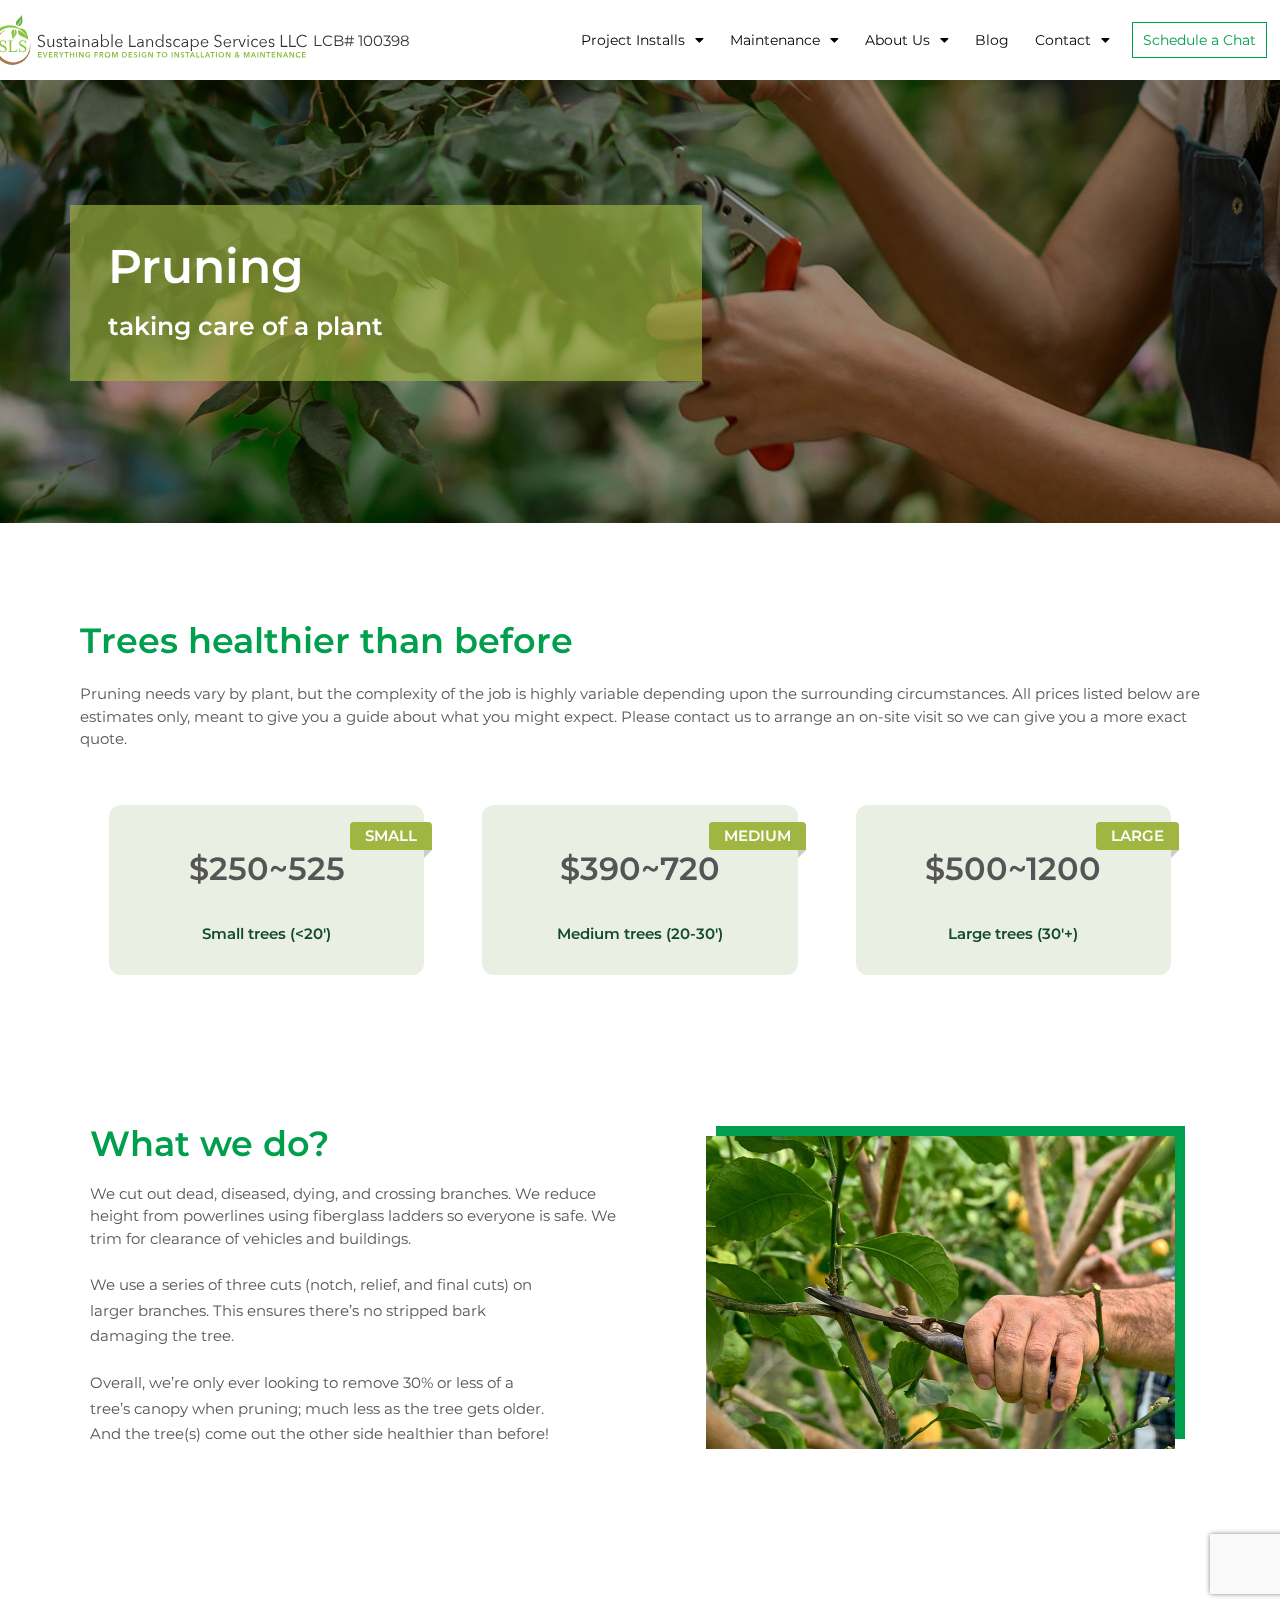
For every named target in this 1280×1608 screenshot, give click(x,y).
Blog (992, 40)
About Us (897, 40)
